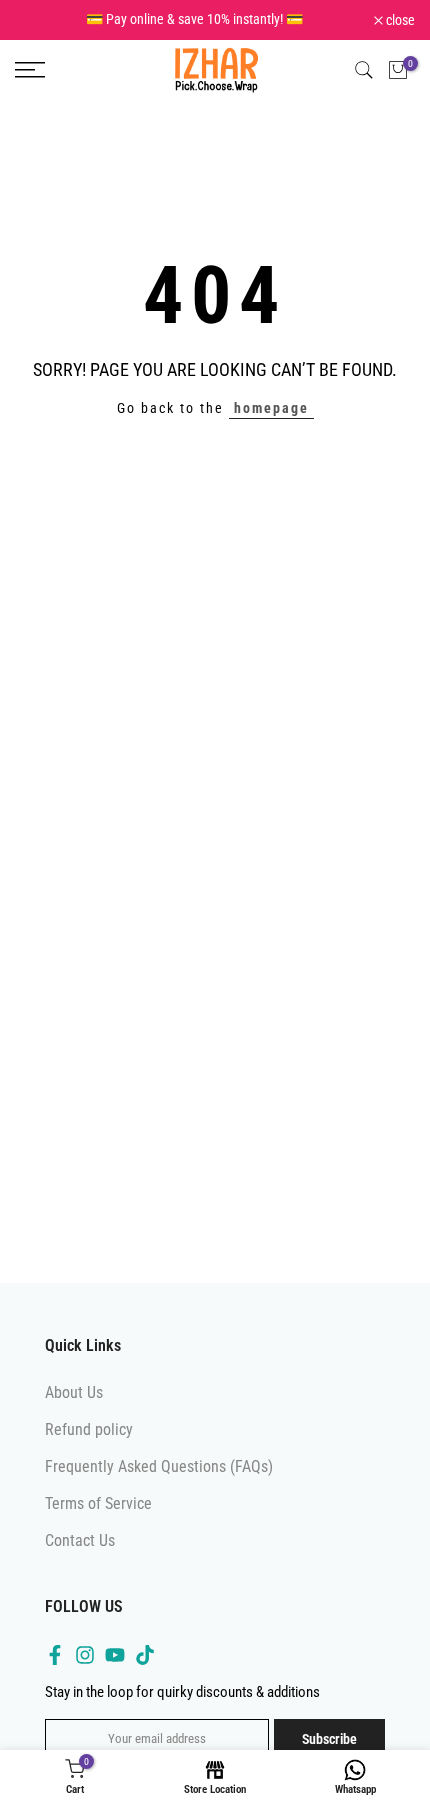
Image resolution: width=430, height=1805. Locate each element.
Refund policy (89, 1443)
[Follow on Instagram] (85, 1670)
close (399, 27)
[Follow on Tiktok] (145, 1670)
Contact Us (80, 1554)
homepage (271, 422)
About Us (74, 1406)
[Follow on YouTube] (115, 1670)
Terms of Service (98, 1517)
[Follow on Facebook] (55, 1670)
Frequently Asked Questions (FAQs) (159, 1480)
